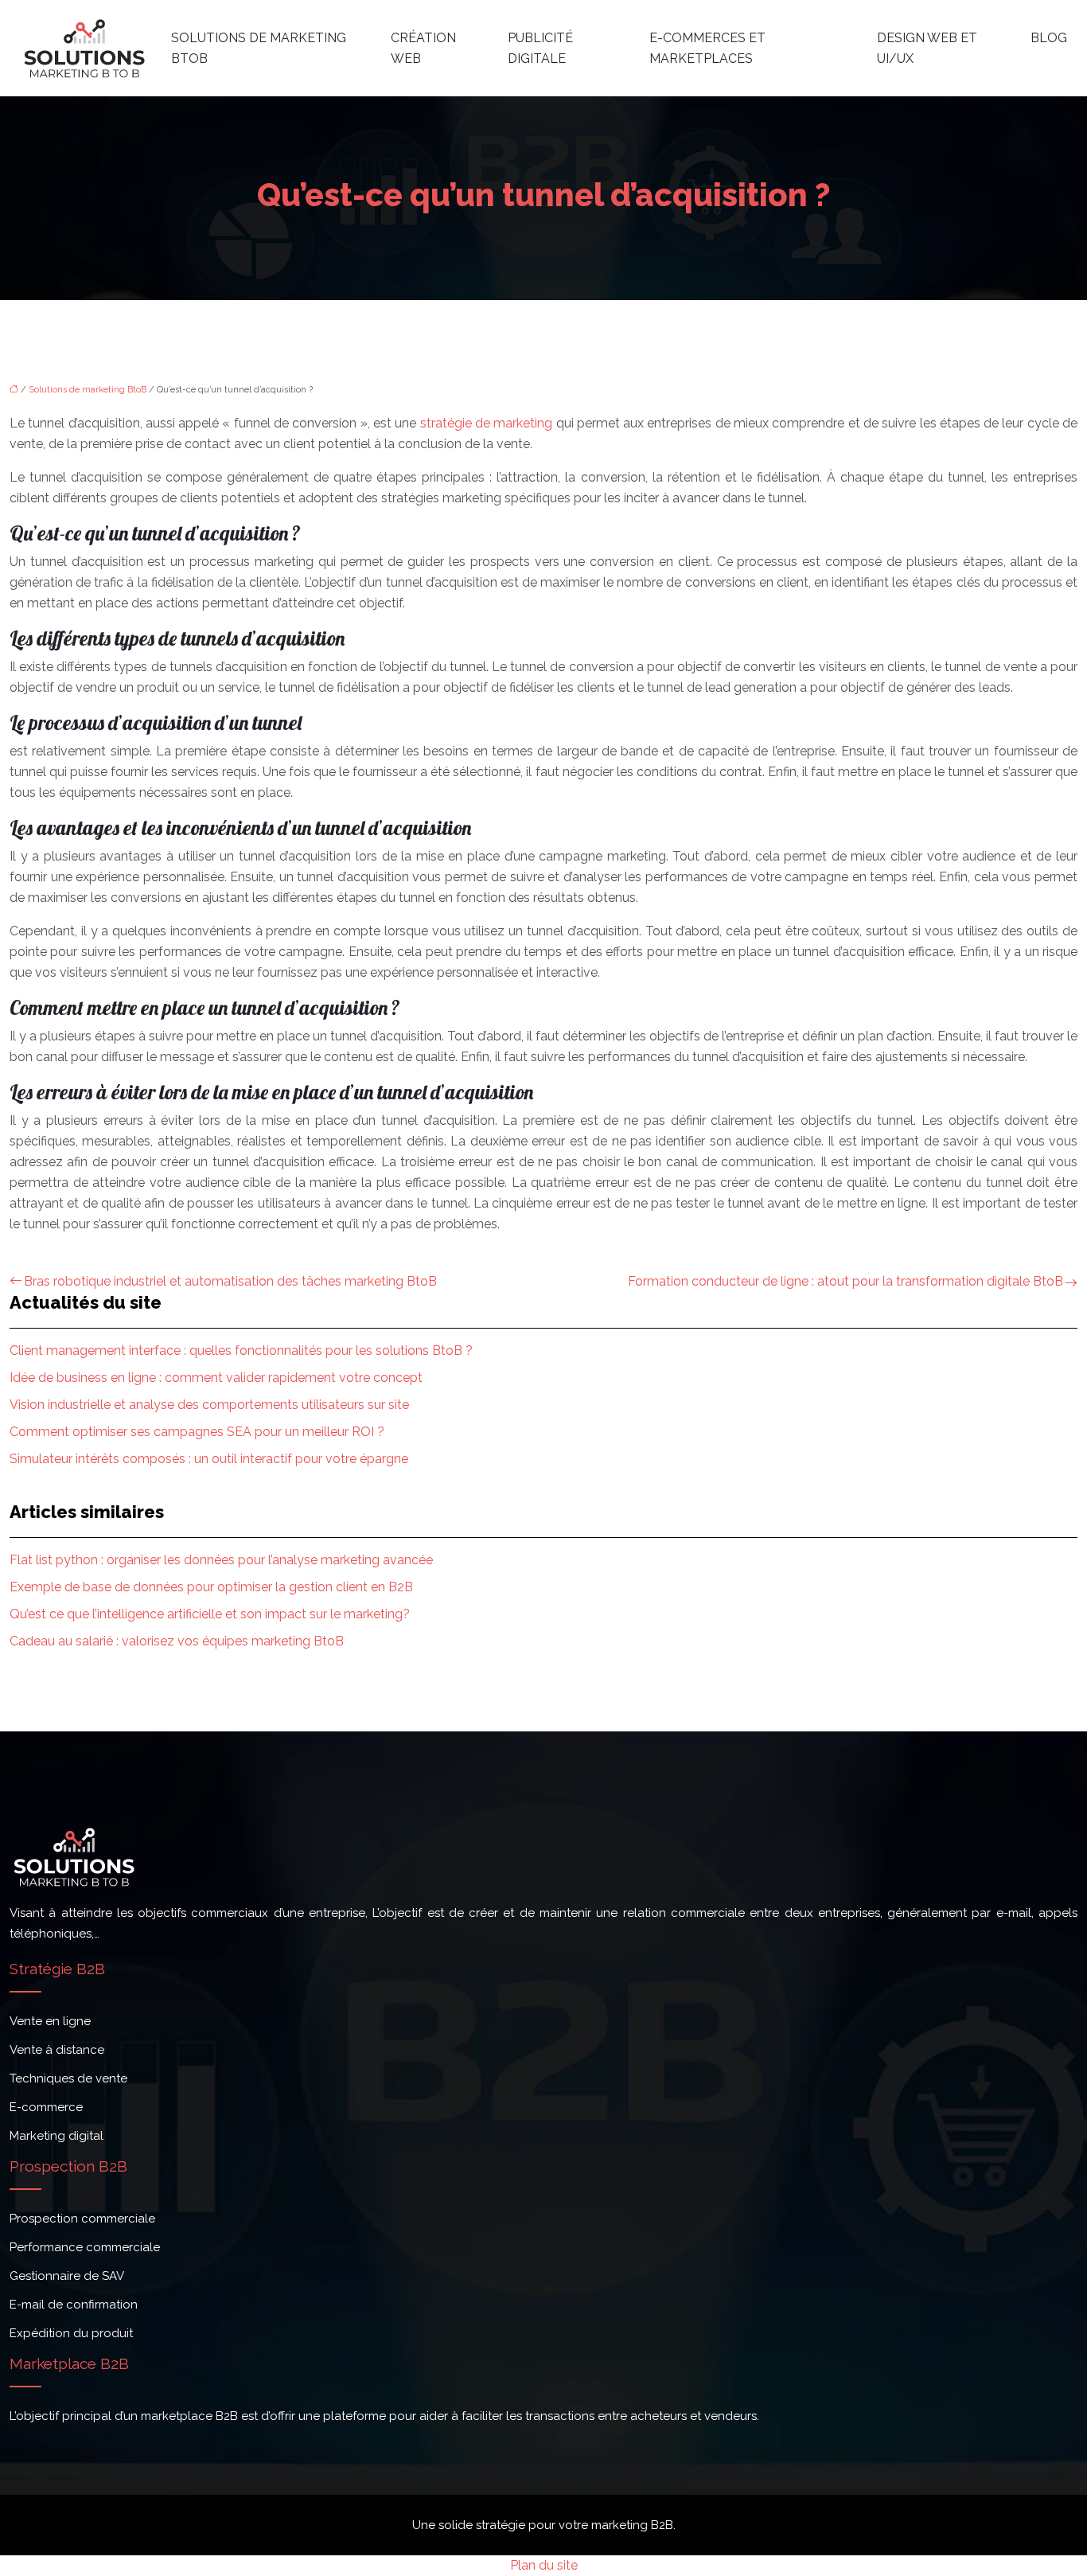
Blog (1049, 38)
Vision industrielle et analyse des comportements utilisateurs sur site (209, 1405)
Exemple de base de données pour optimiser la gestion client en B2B (211, 1587)
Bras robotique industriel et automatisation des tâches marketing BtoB (230, 1281)
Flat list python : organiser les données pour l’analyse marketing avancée (221, 1560)
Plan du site (544, 2565)
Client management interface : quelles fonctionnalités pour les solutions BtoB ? (241, 1350)
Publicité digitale (540, 48)
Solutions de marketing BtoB (259, 48)
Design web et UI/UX (927, 48)
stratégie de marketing (487, 423)
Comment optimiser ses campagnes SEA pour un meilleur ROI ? (197, 1432)
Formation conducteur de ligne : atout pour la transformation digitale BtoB (845, 1281)
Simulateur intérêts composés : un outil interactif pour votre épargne (209, 1459)
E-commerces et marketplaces (707, 48)
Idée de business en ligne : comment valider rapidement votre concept (216, 1378)
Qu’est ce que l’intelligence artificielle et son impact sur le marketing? (210, 1614)
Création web (423, 48)
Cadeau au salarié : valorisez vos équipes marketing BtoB (177, 1641)
